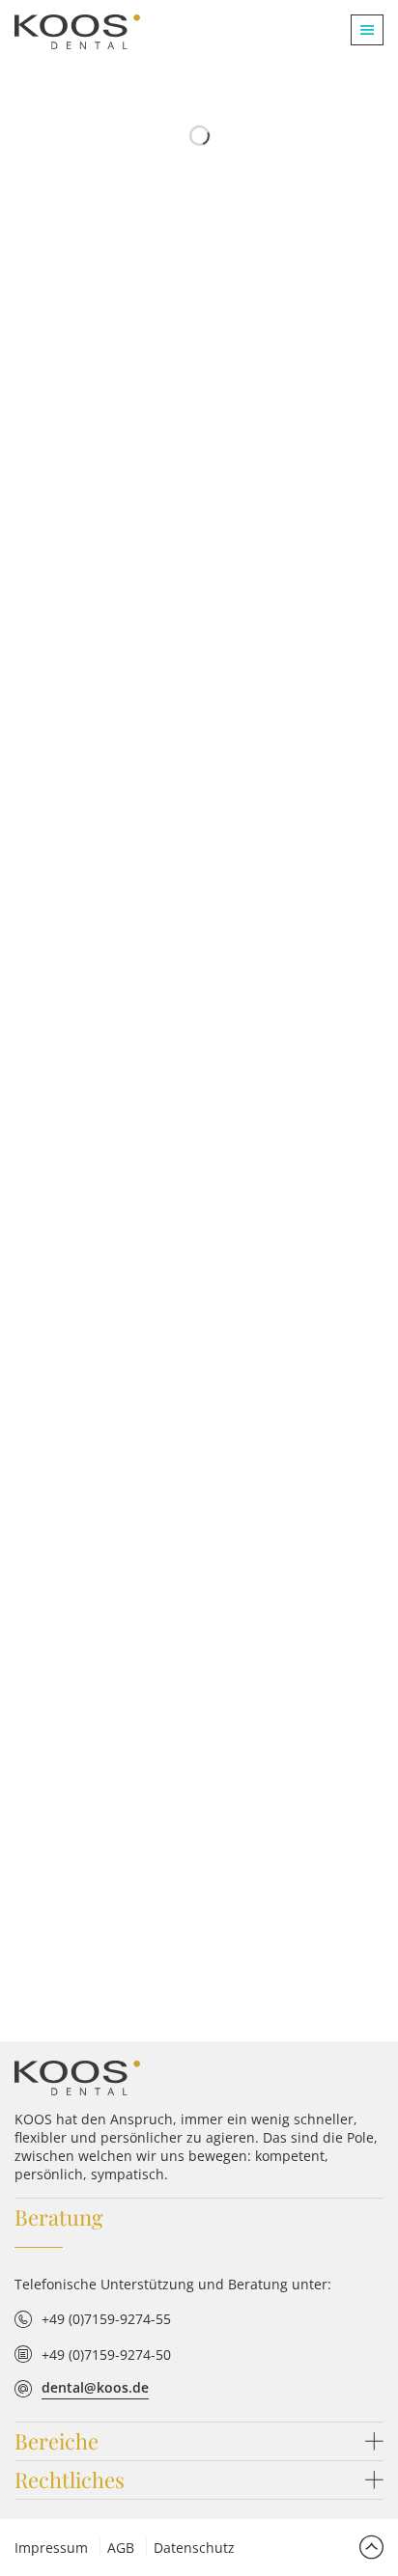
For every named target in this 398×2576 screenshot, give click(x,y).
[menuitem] (360, 30)
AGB (121, 2548)
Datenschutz (194, 2548)
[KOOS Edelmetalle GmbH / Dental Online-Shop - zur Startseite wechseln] (77, 2078)
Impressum (51, 2548)
